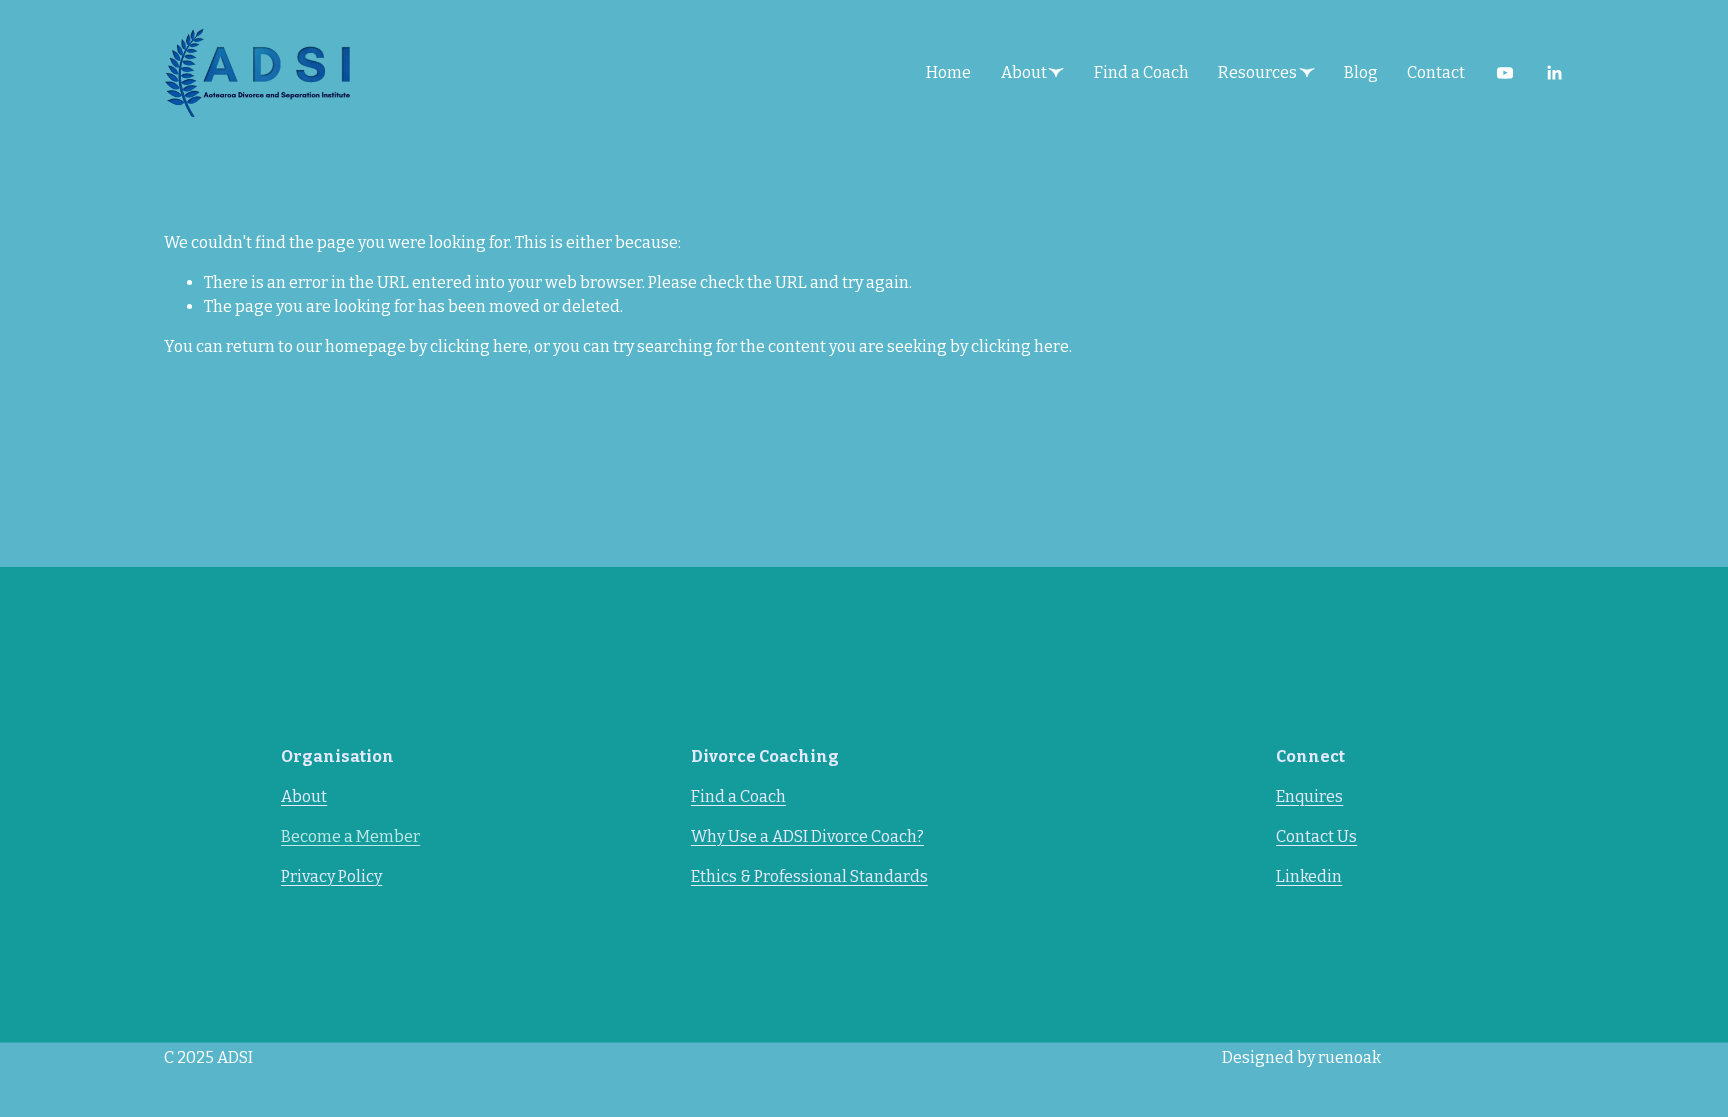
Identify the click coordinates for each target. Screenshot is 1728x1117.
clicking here (479, 346)
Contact (1436, 72)
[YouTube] (1505, 73)
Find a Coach (1141, 72)
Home (948, 72)
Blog (1361, 72)
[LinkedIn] (1554, 73)
